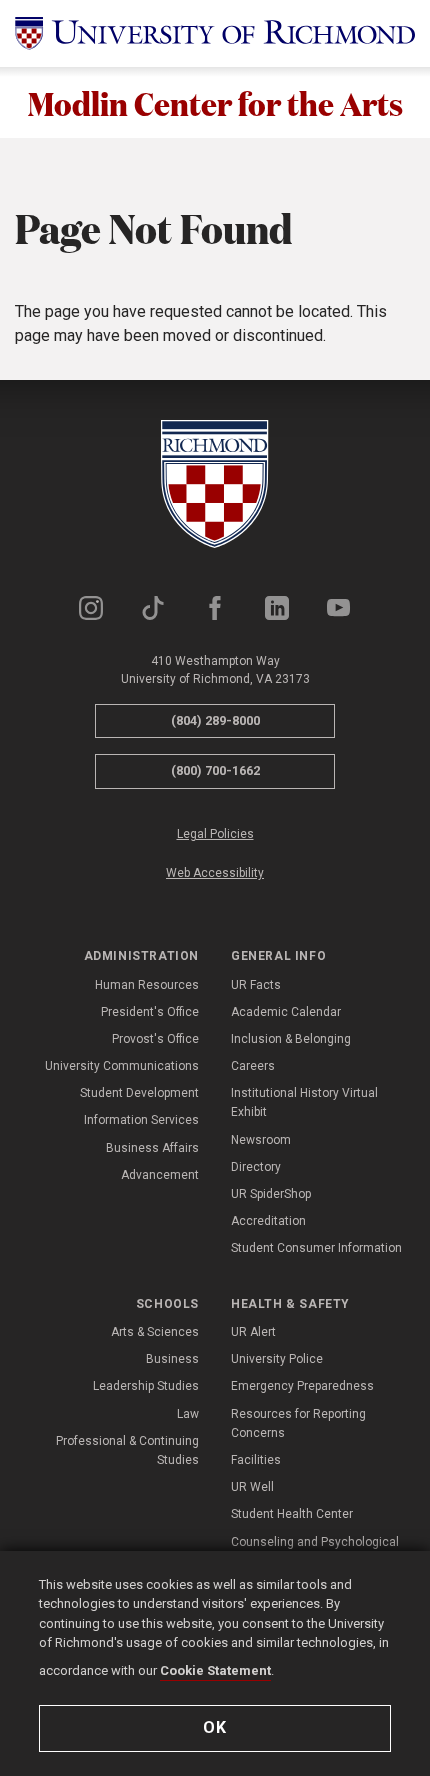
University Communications (122, 1066)
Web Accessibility (215, 873)
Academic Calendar (286, 1012)
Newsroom (261, 1140)
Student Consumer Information (316, 1248)
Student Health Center (292, 1514)
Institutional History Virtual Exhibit (304, 1102)
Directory (256, 1167)
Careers (253, 1066)
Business (172, 1359)
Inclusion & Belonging (291, 1039)
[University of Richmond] (215, 33)
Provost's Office (155, 1039)
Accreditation (268, 1221)
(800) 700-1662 (215, 770)
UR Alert (253, 1332)
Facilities (256, 1460)
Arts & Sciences (155, 1332)
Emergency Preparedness (302, 1386)
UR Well (252, 1487)
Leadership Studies (146, 1386)
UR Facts (256, 985)
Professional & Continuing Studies (127, 1450)
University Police (277, 1359)
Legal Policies (215, 834)
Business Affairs (152, 1148)
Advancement (160, 1175)
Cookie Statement (215, 1670)
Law (188, 1414)
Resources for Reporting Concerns (298, 1423)
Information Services (141, 1120)
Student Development (139, 1093)
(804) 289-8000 (215, 720)
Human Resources (147, 985)
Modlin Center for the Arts (215, 102)
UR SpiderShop (271, 1194)
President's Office (150, 1012)
